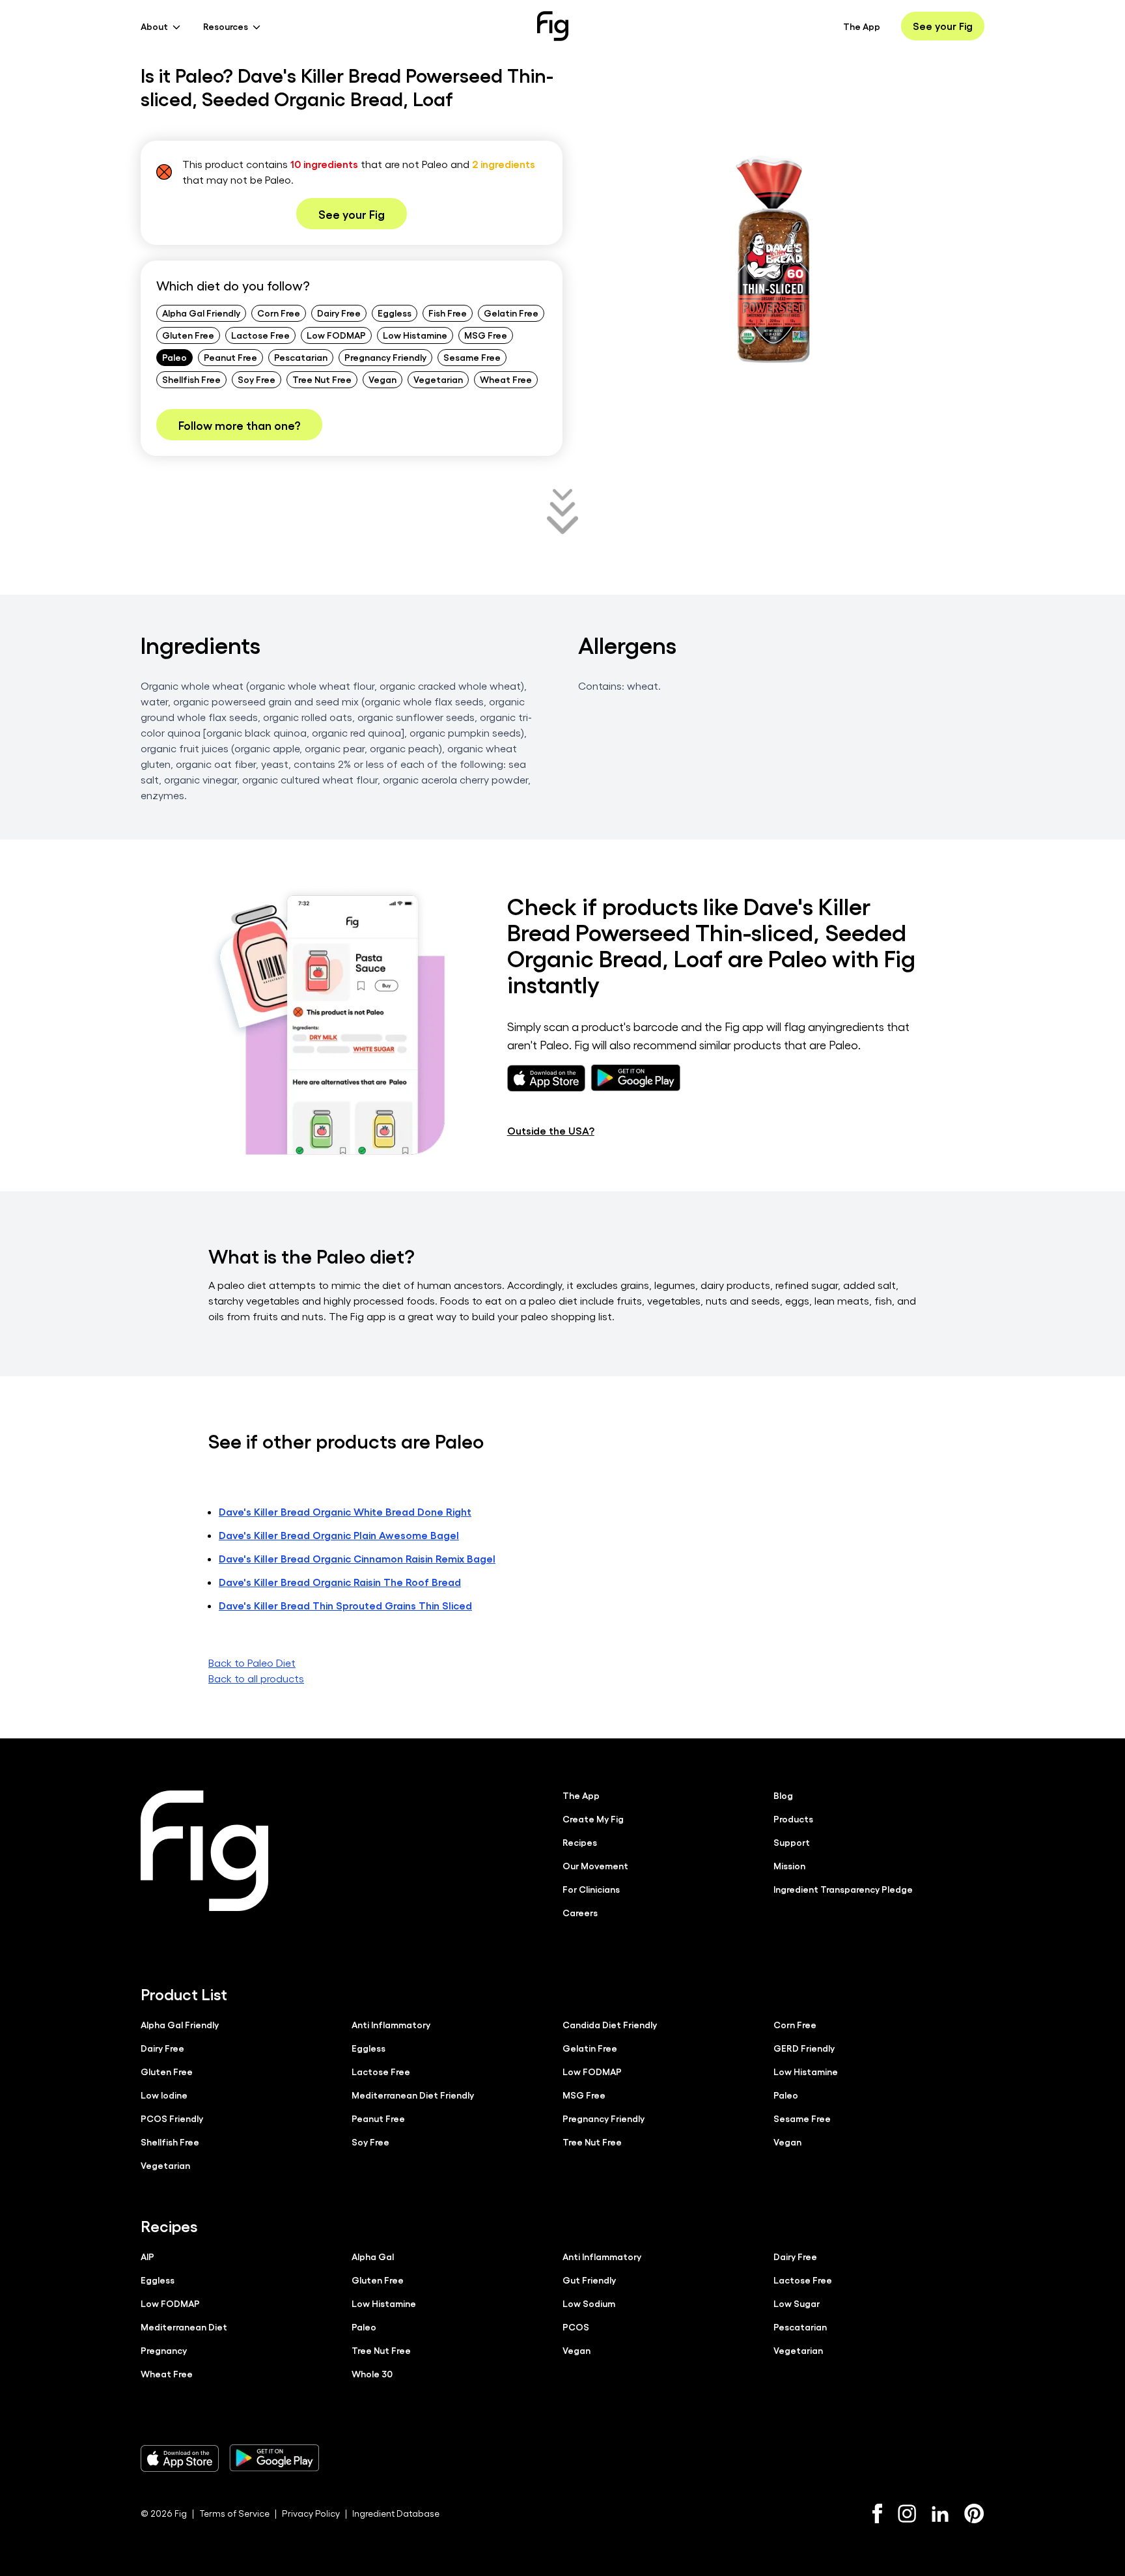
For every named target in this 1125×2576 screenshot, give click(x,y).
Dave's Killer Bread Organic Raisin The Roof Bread (340, 1582)
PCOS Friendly (172, 2118)
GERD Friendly (804, 2048)
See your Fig (943, 26)
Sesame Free (472, 357)
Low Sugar (797, 2303)
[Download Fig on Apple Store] (180, 2458)
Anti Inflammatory (391, 2024)
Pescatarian (301, 357)
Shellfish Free (191, 379)
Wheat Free (506, 379)
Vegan (382, 379)
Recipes (580, 1842)
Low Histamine (415, 335)
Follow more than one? (239, 425)
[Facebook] (877, 2513)
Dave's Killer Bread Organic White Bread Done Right (345, 1511)
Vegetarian (438, 379)
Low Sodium (589, 2303)
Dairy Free (339, 313)
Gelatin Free (511, 313)
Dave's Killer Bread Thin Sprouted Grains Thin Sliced (345, 1605)
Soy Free (257, 379)
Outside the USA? (551, 1130)
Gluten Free (188, 335)
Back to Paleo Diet (252, 1663)
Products (793, 1819)
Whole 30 (372, 2373)
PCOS (576, 2327)
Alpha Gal (373, 2256)
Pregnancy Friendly (385, 357)
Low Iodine (164, 2095)
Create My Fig (593, 1819)
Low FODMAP (336, 335)
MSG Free (486, 335)
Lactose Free (260, 335)
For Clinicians (591, 1889)
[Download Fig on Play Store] (274, 2458)
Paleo (174, 357)
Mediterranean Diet (184, 2327)
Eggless (395, 313)
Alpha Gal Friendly (201, 313)
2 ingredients (504, 164)
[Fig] (553, 26)
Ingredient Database (396, 2513)
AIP (147, 2256)
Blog (783, 1795)
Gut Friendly (589, 2280)
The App (862, 26)
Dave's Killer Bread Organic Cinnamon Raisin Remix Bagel (357, 1558)
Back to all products (256, 1678)
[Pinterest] (974, 2513)
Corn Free (279, 313)
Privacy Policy (311, 2513)
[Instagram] (907, 2513)
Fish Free (448, 313)
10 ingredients (324, 164)
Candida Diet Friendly (610, 2024)
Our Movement (595, 1865)
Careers (580, 1912)
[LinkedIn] (940, 2514)
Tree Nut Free (322, 379)
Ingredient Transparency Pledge (843, 1889)
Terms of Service (234, 2513)
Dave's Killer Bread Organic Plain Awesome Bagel (339, 1535)
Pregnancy (164, 2350)
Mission (789, 1865)
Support (792, 1842)
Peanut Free (230, 357)
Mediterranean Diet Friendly (413, 2095)
